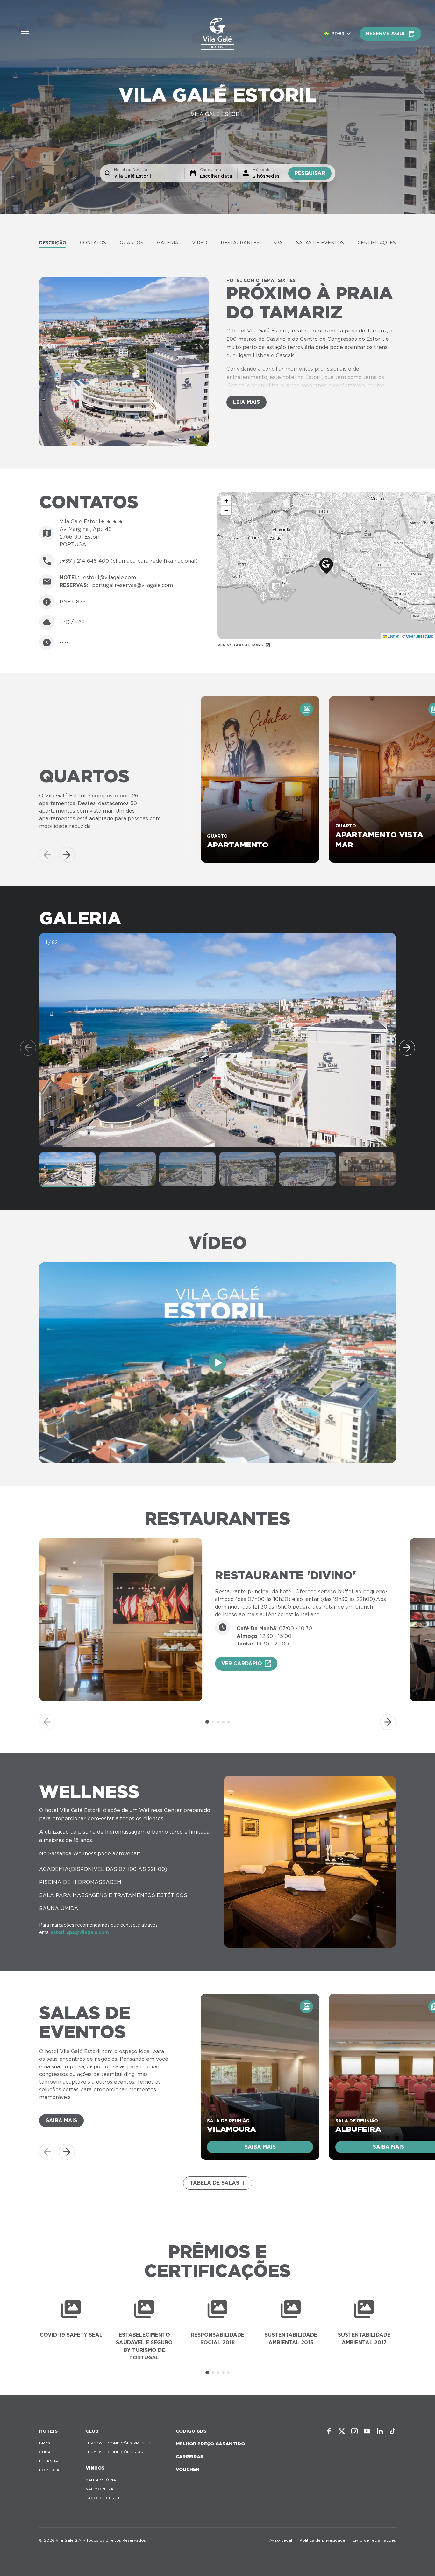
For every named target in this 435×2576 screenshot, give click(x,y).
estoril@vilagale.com (110, 578)
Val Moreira (100, 2489)
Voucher (188, 2469)
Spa (278, 243)
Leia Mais (246, 402)
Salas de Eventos (320, 243)
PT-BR (338, 34)
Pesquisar (310, 173)
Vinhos (95, 2468)
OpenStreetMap (420, 636)
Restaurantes (240, 243)
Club (92, 2431)
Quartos (132, 243)
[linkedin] (380, 2431)
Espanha (49, 2461)
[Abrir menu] (25, 34)
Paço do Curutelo (107, 2498)
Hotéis (48, 2431)
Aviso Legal (281, 2540)
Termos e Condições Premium (119, 2443)
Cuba (45, 2452)
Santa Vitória (101, 2480)
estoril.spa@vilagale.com (80, 1932)
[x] (342, 2431)
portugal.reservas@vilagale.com (132, 585)
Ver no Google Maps (240, 645)
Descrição (53, 243)
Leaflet (393, 636)
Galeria (168, 243)
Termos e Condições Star (115, 2452)
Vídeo (200, 243)
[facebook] (329, 2431)
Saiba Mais (61, 2120)
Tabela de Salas (214, 2183)
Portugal (50, 2470)
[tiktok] (393, 2431)
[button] (326, 566)
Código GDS (191, 2431)
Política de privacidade (322, 2540)
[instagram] (354, 2431)
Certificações (377, 243)
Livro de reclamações (374, 2540)
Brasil (46, 2443)
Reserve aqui (385, 34)
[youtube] (367, 2431)
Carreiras (189, 2457)
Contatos (93, 243)
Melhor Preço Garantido (210, 2444)
